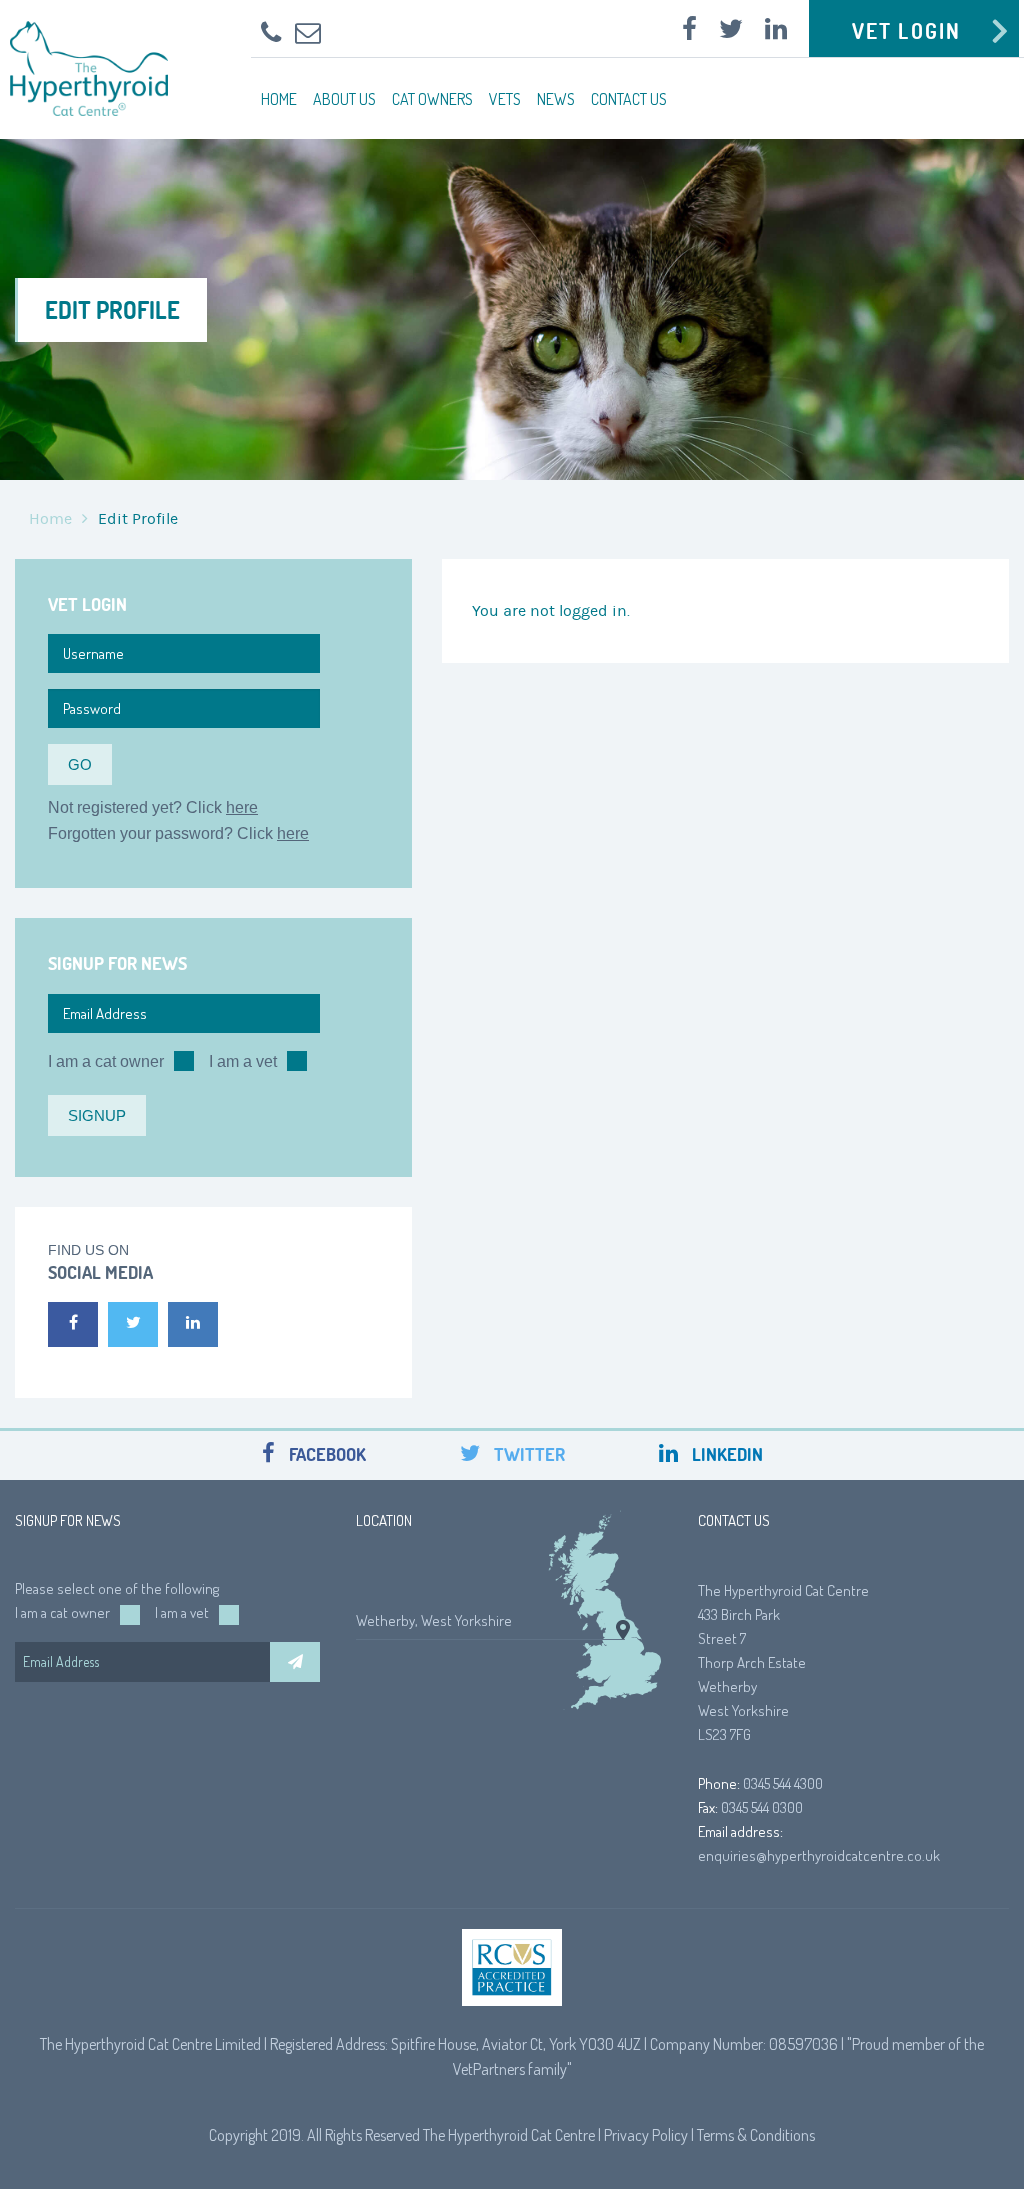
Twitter (527, 1454)
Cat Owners (432, 99)
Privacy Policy (646, 2135)
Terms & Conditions (756, 2135)
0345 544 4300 (783, 1783)
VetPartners (489, 2069)
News (556, 99)
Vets (505, 99)
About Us (344, 99)
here (242, 807)
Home (279, 99)
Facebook (325, 1454)
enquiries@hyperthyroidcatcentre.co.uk (819, 1855)
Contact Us (629, 99)
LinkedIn (725, 1454)
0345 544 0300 (762, 1807)
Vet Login (906, 31)
